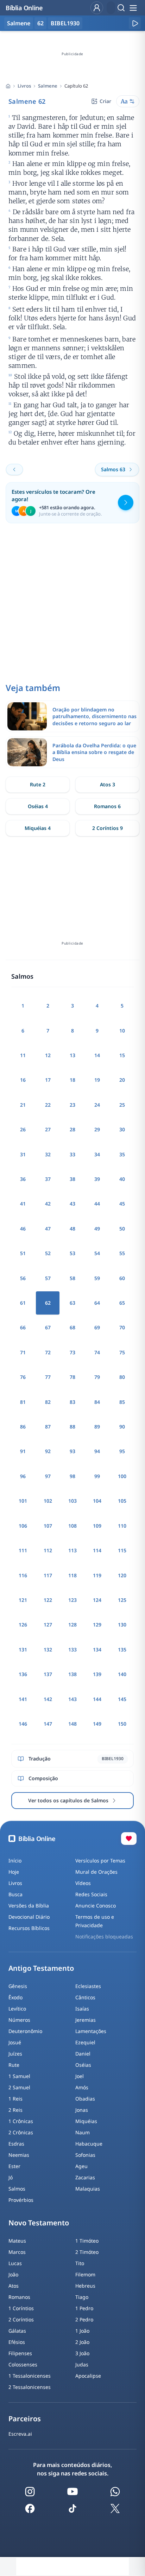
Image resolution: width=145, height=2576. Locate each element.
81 (23, 1402)
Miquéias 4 (38, 828)
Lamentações (91, 2031)
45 (122, 1204)
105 (122, 1501)
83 (72, 1402)
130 (122, 1625)
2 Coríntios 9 (108, 828)
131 (23, 1650)
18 (72, 1080)
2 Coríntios (21, 2319)
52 (48, 1253)
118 (72, 1575)
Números (19, 2020)
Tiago (82, 2297)
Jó (11, 2177)
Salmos (17, 2189)
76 (23, 1377)
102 (48, 1501)
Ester (14, 2166)
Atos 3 (108, 784)
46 (23, 1229)
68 (72, 1327)
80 (122, 1377)
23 (72, 1105)
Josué (15, 2042)
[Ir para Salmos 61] (14, 469)
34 (97, 1154)
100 (122, 1476)
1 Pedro (84, 2308)
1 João (82, 2331)
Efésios (17, 2342)
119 (97, 1575)
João (13, 2274)
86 (23, 1427)
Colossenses (23, 2364)
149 (97, 1724)
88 (72, 1427)
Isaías (82, 2009)
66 (23, 1327)
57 (48, 1278)
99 (97, 1476)
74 (97, 1352)
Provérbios (21, 2200)
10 (122, 1031)
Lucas (15, 2263)
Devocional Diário (29, 1917)
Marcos (17, 2252)
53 (72, 1253)
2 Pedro (84, 2319)
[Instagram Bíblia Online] (30, 2492)
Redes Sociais (91, 1894)
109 (97, 1526)
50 (122, 1229)
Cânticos (85, 1997)
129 (97, 1625)
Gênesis (18, 1986)
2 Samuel (19, 2087)
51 (23, 1253)
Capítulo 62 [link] (76, 86)
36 (23, 1179)
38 (72, 1179)
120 (122, 1575)
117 (48, 1575)
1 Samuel (19, 2076)
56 (23, 1278)
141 (23, 1699)
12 (48, 1055)
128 (72, 1625)
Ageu (81, 2166)
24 (97, 1105)
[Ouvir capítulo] (135, 23)
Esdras (16, 2144)
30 (122, 1129)
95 (122, 1451)
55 (122, 1253)
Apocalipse (88, 2376)
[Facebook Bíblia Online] (30, 2508)
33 (72, 1154)
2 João (82, 2342)
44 (97, 1204)
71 (23, 1352)
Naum (83, 2132)
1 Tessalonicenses (30, 2376)
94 (97, 1451)
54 (97, 1253)
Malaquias (88, 2189)
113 (72, 1550)
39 (97, 1179)
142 (48, 1699)
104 (97, 1501)
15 (122, 1055)
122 (48, 1600)
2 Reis (15, 2110)
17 (48, 1080)
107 (48, 1526)
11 (23, 1055)
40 (122, 1179)
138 (72, 1674)
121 (23, 1600)
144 (97, 1699)
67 (48, 1327)
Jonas (82, 2110)
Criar (105, 101)
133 (72, 1650)
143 (72, 1699)
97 (48, 1476)
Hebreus (85, 2286)
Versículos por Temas (100, 1861)
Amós (82, 2087)
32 (48, 1154)
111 (23, 1550)
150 (122, 1724)
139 (97, 1674)
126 (23, 1625)
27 (48, 1129)
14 (97, 1055)
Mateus (17, 2241)
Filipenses (20, 2353)
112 (48, 1550)
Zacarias (85, 2177)
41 (23, 1204)
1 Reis (15, 2099)
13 (72, 1055)
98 (72, 1476)
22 (48, 1105)
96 (23, 1476)
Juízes (15, 2054)
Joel (80, 2076)
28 (72, 1129)
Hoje (14, 1872)
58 (72, 1278)
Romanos (19, 2297)
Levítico (17, 2009)
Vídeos (83, 1883)
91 (23, 1451)
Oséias (83, 2065)
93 (72, 1451)
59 (97, 1278)
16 (23, 1080)
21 (23, 1105)
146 (23, 1724)
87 (48, 1427)
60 (122, 1278)
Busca (15, 1894)
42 (48, 1204)
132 (48, 1650)
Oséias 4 (38, 806)
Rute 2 (38, 784)
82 (48, 1402)
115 (122, 1550)
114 (97, 1550)
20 (122, 1080)
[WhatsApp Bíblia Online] (115, 2492)
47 (48, 1229)
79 (97, 1377)
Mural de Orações (96, 1872)
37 (48, 1179)
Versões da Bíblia (29, 1906)
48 (72, 1229)
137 (48, 1674)
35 (122, 1154)
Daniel (83, 2054)
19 (97, 1080)
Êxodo (15, 1997)
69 (97, 1327)
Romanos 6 (107, 806)
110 (122, 1526)
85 (122, 1402)
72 (48, 1352)
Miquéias (86, 2121)
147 (48, 1724)
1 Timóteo (87, 2241)
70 (122, 1327)
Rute (14, 2065)
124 (97, 1600)
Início (15, 1861)
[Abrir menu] (133, 8)
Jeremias (86, 2020)
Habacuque (89, 2144)
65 (122, 1303)
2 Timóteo (87, 2252)
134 (97, 1650)
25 (122, 1105)
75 (122, 1352)
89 (97, 1427)
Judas (82, 2364)
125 (122, 1600)
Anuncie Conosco (96, 1906)
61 (23, 1303)
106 (23, 1526)
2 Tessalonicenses (30, 2387)
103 (72, 1501)
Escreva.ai (20, 2434)
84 (97, 1402)
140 (122, 1674)
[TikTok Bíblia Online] (72, 2508)
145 (122, 1699)
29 (97, 1129)
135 (122, 1650)
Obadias (85, 2099)
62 (40, 23)
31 (23, 1154)
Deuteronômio (25, 2031)
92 (48, 1451)
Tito (80, 2263)
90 (122, 1427)
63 (72, 1303)
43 (72, 1204)
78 (72, 1377)
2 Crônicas (21, 2132)
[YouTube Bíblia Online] (72, 2492)
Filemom (85, 2274)
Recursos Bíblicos (29, 1928)
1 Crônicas (21, 2121)
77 (48, 1377)
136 (23, 1674)
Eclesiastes (88, 1986)
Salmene (48, 86)
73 (72, 1352)
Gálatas (17, 2331)
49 (97, 1229)
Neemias (19, 2155)
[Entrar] (97, 8)
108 (72, 1526)
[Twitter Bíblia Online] (115, 2508)
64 (97, 1303)
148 (72, 1724)
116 (23, 1575)
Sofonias (85, 2155)
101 (23, 1501)
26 (23, 1129)
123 (72, 1600)
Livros (24, 86)
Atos (14, 2286)
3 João (82, 2353)
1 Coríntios (21, 2308)
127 (48, 1625)
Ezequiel (85, 2042)
